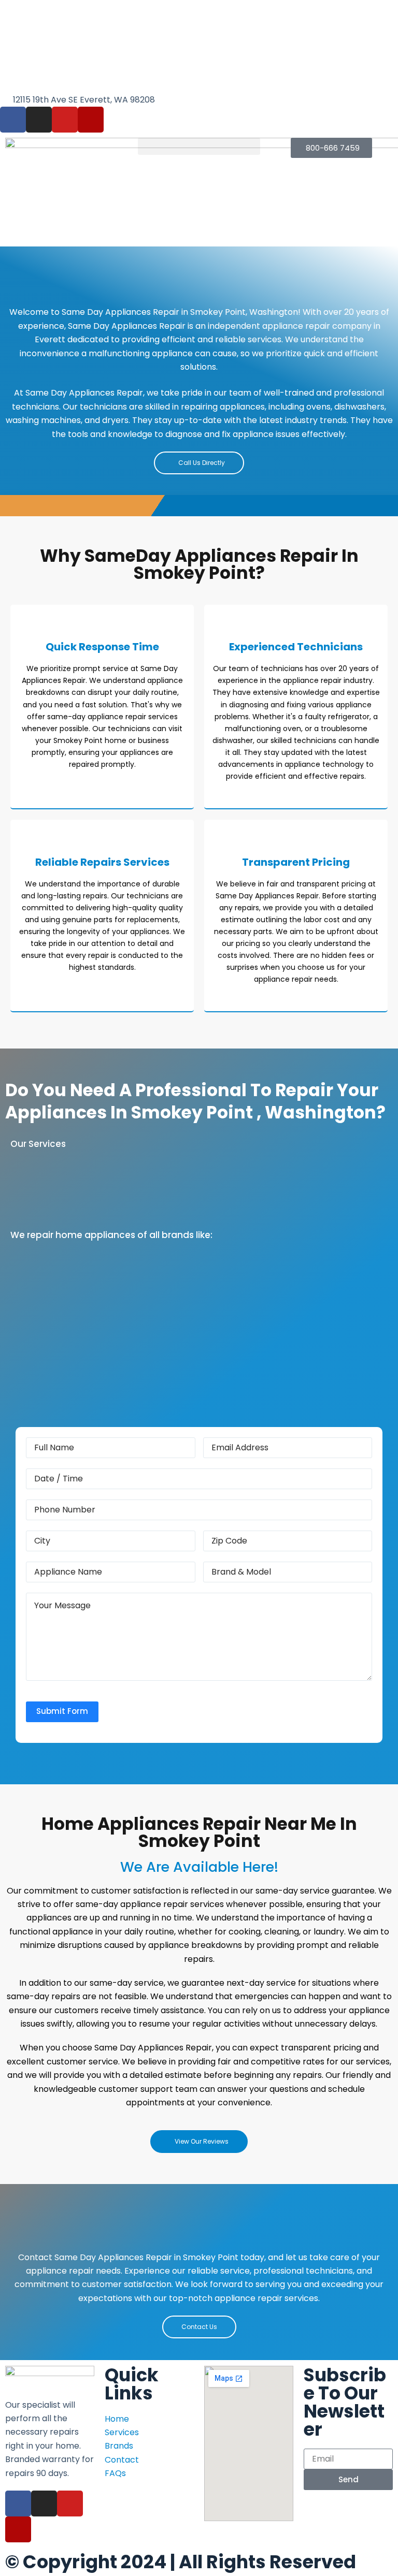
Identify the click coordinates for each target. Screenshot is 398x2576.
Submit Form (62, 1711)
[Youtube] (65, 120)
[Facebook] (13, 120)
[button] (199, 146)
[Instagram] (39, 120)
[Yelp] (91, 120)
